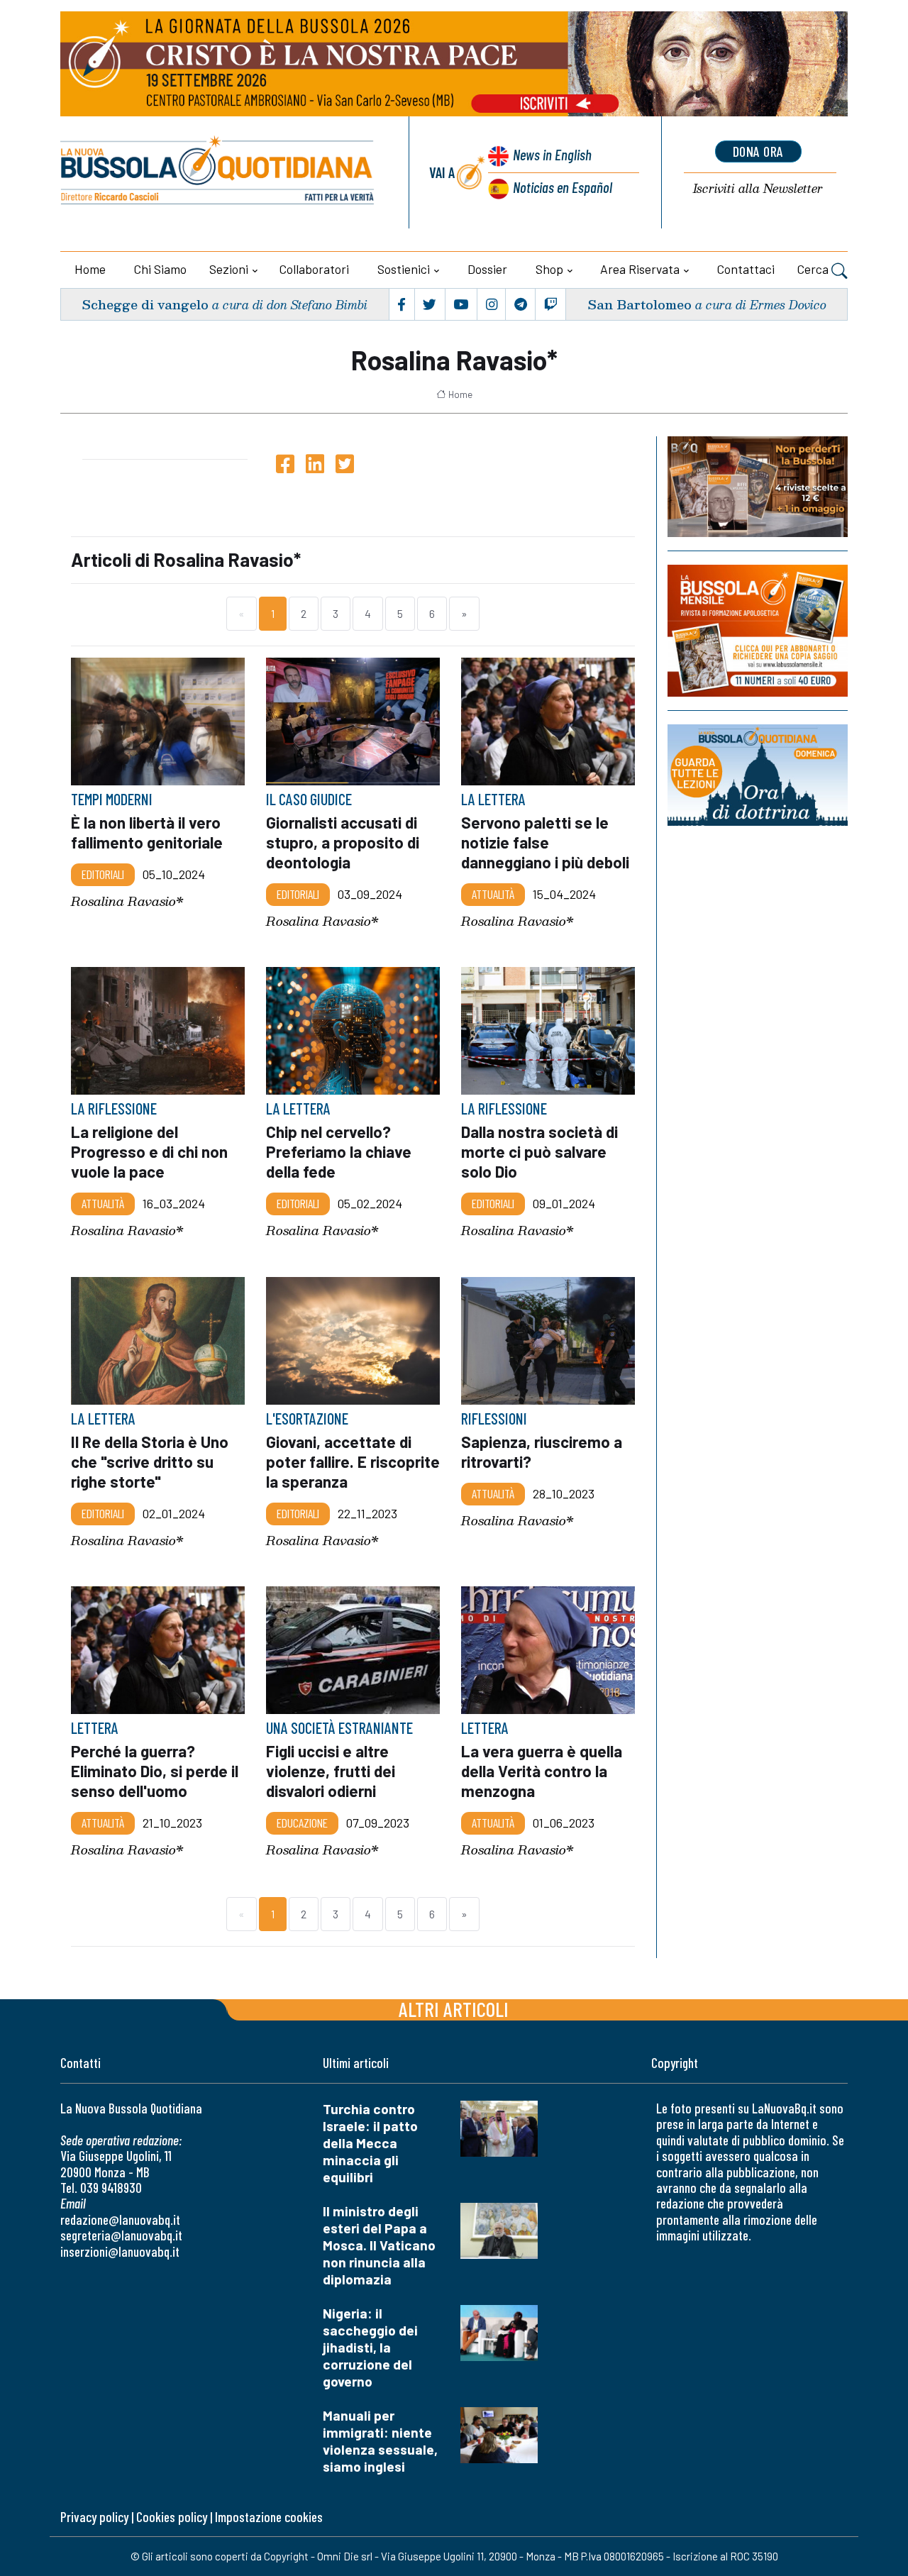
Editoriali (103, 875)
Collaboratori (314, 269)
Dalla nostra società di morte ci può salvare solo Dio (539, 1151)
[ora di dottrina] (758, 775)
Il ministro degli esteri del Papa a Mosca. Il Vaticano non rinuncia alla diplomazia (379, 2245)
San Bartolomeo (640, 304)
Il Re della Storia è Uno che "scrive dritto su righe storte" (150, 1461)
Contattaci (746, 269)
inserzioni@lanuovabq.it (120, 2251)
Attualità (493, 895)
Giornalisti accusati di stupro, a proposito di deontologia (343, 842)
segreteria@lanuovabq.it (121, 2235)
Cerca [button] (814, 269)
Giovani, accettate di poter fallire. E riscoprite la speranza (353, 1461)
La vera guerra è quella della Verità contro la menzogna (542, 1771)
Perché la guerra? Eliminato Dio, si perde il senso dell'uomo (155, 1771)
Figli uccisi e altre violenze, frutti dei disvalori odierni (331, 1771)
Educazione (302, 1823)
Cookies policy (172, 2517)
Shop (549, 269)
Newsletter (758, 189)
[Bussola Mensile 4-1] (758, 487)
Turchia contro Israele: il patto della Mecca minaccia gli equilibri (370, 2143)
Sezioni (229, 269)
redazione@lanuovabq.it (120, 2220)
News (552, 154)
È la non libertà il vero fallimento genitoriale (147, 832)
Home (90, 269)
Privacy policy (94, 2517)
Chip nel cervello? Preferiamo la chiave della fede (339, 1151)
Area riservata (640, 269)
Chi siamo (160, 269)
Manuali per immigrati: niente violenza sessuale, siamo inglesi (380, 2441)
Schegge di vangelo (145, 304)
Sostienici (404, 269)
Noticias (563, 187)
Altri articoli (454, 2009)
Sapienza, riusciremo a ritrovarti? (542, 1452)
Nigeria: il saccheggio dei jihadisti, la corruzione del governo (370, 2347)
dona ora (758, 151)
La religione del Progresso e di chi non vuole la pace (149, 1151)
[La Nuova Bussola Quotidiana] (218, 172)
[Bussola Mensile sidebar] (758, 630)
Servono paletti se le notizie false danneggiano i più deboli (545, 842)
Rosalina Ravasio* (127, 901)
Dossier (487, 269)
